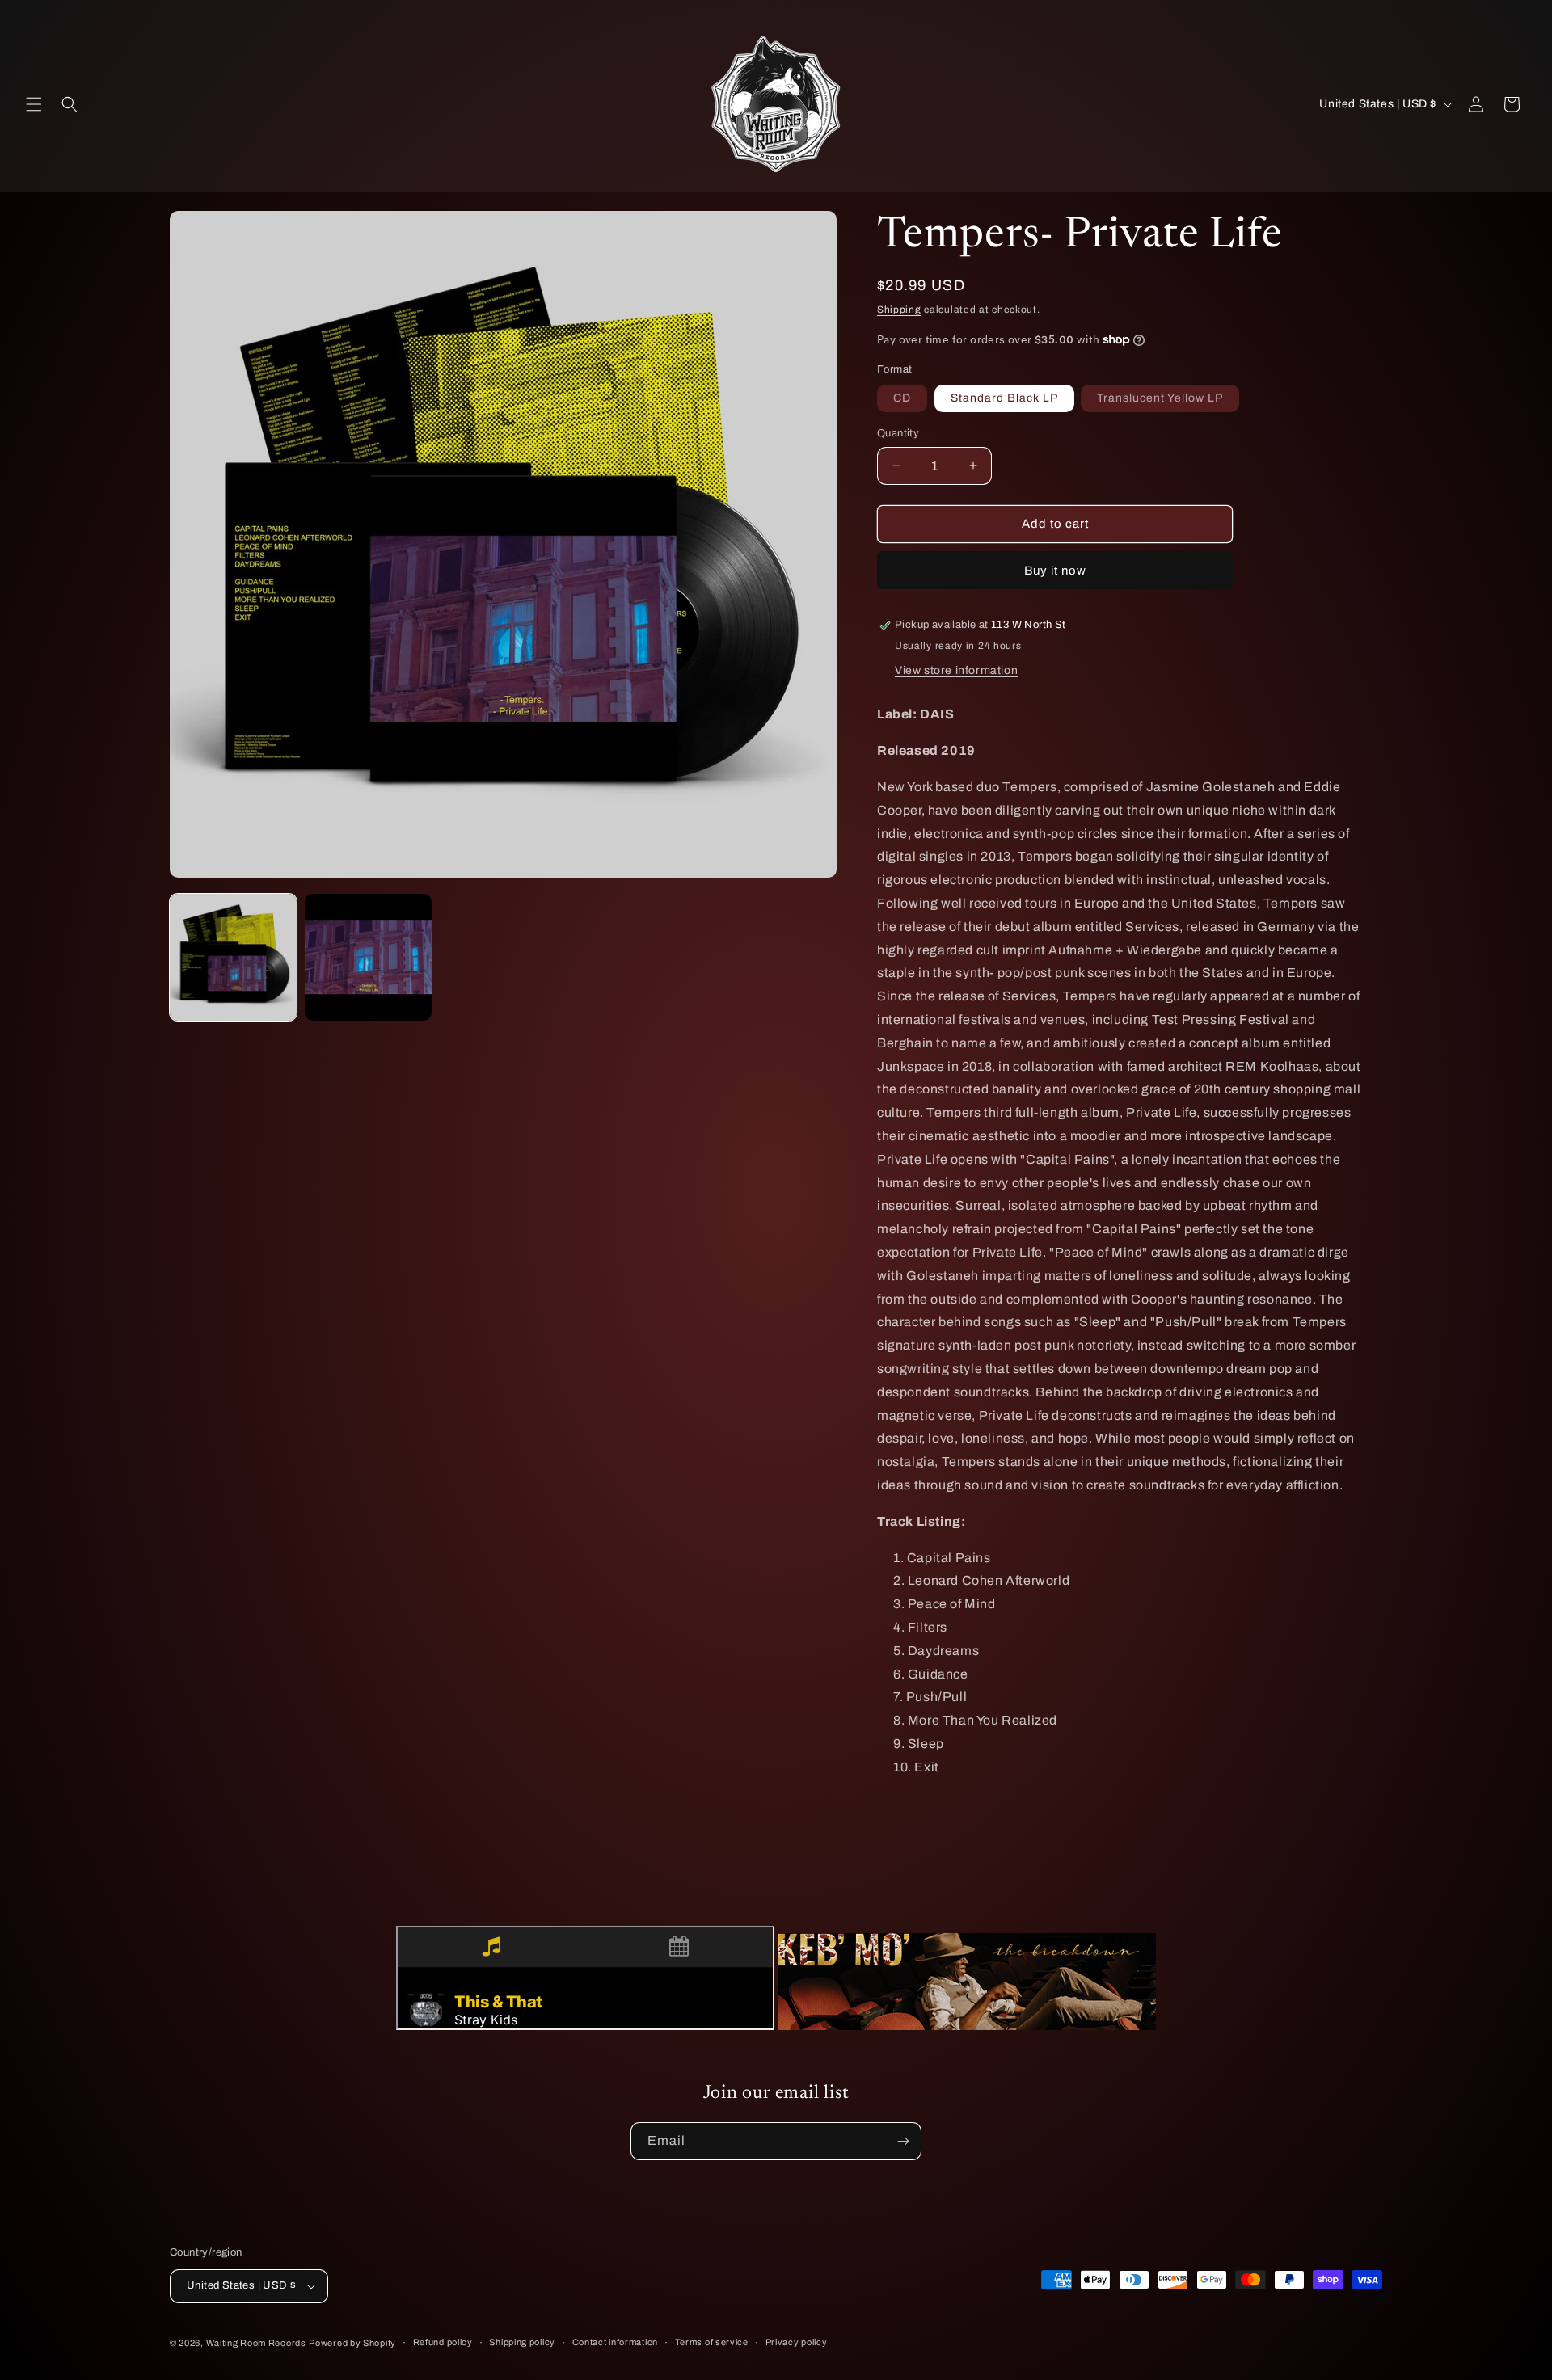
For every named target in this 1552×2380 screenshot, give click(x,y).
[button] (34, 104)
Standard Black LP (1004, 398)
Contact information (615, 2342)
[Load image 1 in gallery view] (233, 957)
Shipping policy (522, 2342)
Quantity (898, 433)
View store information (956, 670)
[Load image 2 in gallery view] (368, 957)
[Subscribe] (903, 2141)
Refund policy (443, 2342)
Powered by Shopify (352, 2343)
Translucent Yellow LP (1168, 402)
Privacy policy (797, 2342)
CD (910, 402)
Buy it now (1055, 571)
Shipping (899, 310)
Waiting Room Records (256, 2343)
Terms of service (712, 2342)
